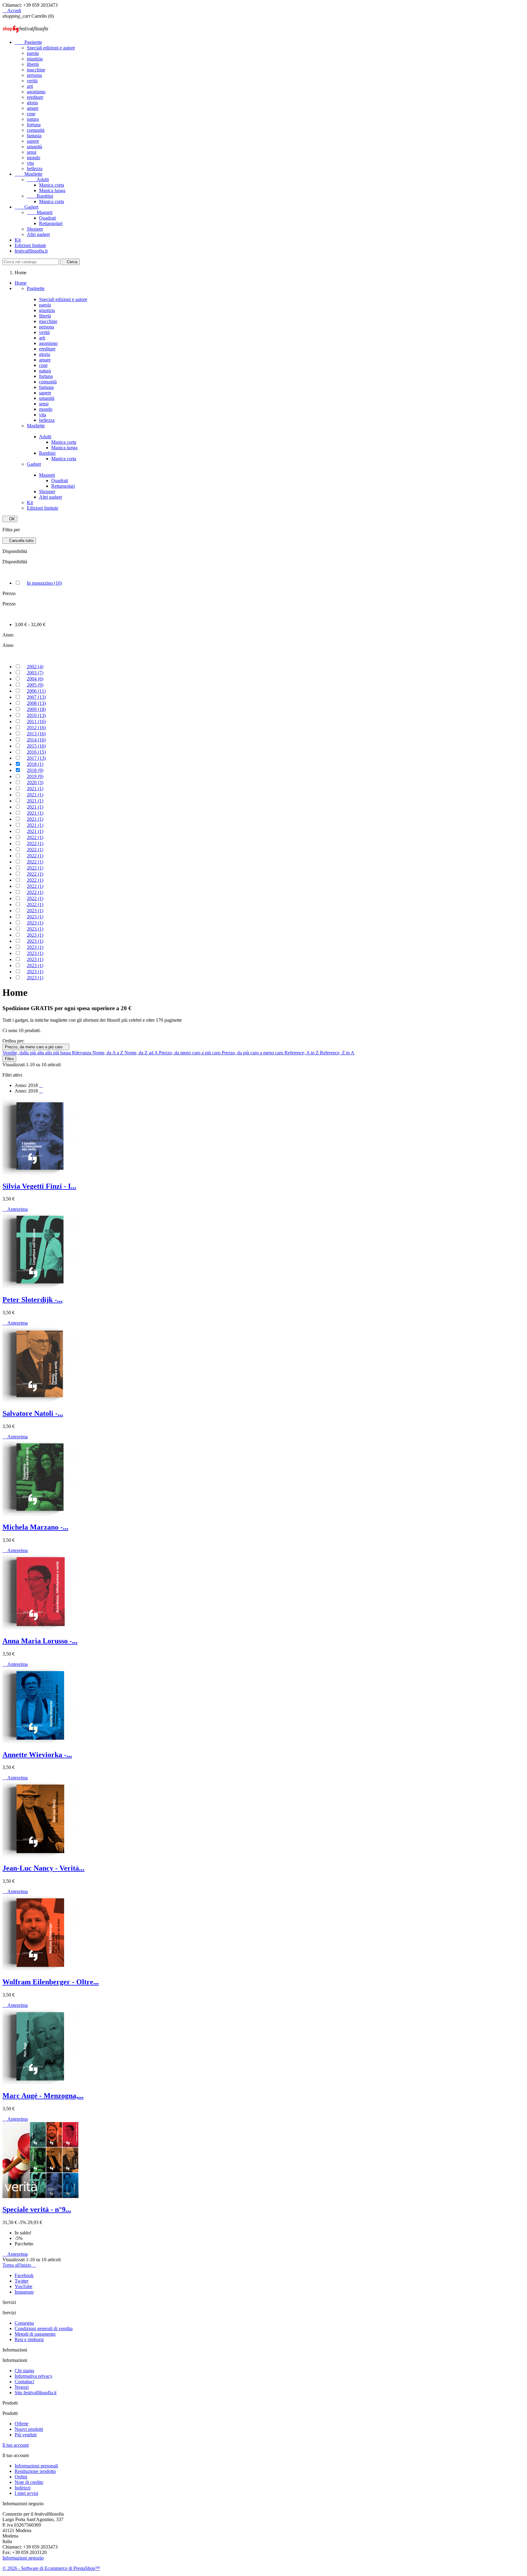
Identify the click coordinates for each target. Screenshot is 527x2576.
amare (33, 108)
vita (30, 163)
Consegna (24, 2323)
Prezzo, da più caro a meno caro (253, 1053)
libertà (33, 64)
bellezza (35, 169)
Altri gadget (38, 234)
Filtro (9, 1059)
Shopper (35, 229)
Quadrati (47, 218)
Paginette (28, 42)
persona (34, 75)
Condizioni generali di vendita (44, 2328)
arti (30, 86)
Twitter (22, 2281)
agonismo (36, 92)
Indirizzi (23, 2488)
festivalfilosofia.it (31, 251)
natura (33, 119)
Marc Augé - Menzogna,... (43, 2096)
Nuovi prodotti (29, 2429)
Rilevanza (82, 1053)
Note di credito (29, 2482)
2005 (35, 685)
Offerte (22, 2424)
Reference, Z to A (337, 1053)
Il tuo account (16, 2445)
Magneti (40, 212)
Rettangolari (51, 223)
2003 (35, 673)
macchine (36, 70)
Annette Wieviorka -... (37, 1755)
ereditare (35, 97)
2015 (36, 746)
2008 (36, 703)
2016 (36, 752)
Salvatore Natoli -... (33, 1413)
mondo (34, 158)
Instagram (24, 2292)
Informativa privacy (34, 2376)
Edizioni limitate (30, 245)
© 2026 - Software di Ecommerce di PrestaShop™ (51, 2568)
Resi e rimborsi (29, 2339)
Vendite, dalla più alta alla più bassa (37, 1053)
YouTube (23, 2286)
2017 (36, 758)
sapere (33, 141)
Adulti (38, 179)
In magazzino (44, 583)
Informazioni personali (36, 2466)
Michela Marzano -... (35, 1527)
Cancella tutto (19, 541)
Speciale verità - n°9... (37, 2209)
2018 (35, 764)
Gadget (27, 207)
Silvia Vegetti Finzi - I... (39, 1186)
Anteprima (15, 1209)
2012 (36, 728)
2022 (35, 837)
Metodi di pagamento (35, 2334)
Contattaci (24, 2382)
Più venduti (26, 2435)
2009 (36, 709)
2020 (35, 782)
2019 (35, 776)
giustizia (35, 59)
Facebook (24, 2275)
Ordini (21, 2477)
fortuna (34, 125)
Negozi (22, 2387)
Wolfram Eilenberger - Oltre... (51, 1982)
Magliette (29, 174)
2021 (35, 789)
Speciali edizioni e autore (51, 48)
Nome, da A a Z (108, 1053)
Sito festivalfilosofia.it (36, 2393)
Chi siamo (24, 2371)
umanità (34, 147)
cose (31, 114)
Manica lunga (52, 190)
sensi (32, 152)
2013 (36, 734)
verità (32, 81)
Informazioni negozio (23, 2558)
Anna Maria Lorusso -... (40, 1641)
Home (21, 283)
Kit (18, 240)
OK (10, 519)
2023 (35, 911)
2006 (36, 691)
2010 (36, 715)
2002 (35, 667)
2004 (35, 679)
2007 (36, 697)
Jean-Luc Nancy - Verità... (43, 1868)
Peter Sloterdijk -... (32, 1300)
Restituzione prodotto (35, 2471)
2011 (36, 721)
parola (33, 53)
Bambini (40, 196)
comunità (36, 130)
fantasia (34, 136)
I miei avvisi (26, 2493)
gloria (32, 103)
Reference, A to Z (302, 1053)
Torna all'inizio (19, 2265)
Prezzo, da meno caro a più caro (36, 1047)
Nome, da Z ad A (142, 1053)
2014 (36, 740)
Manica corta (52, 185)
